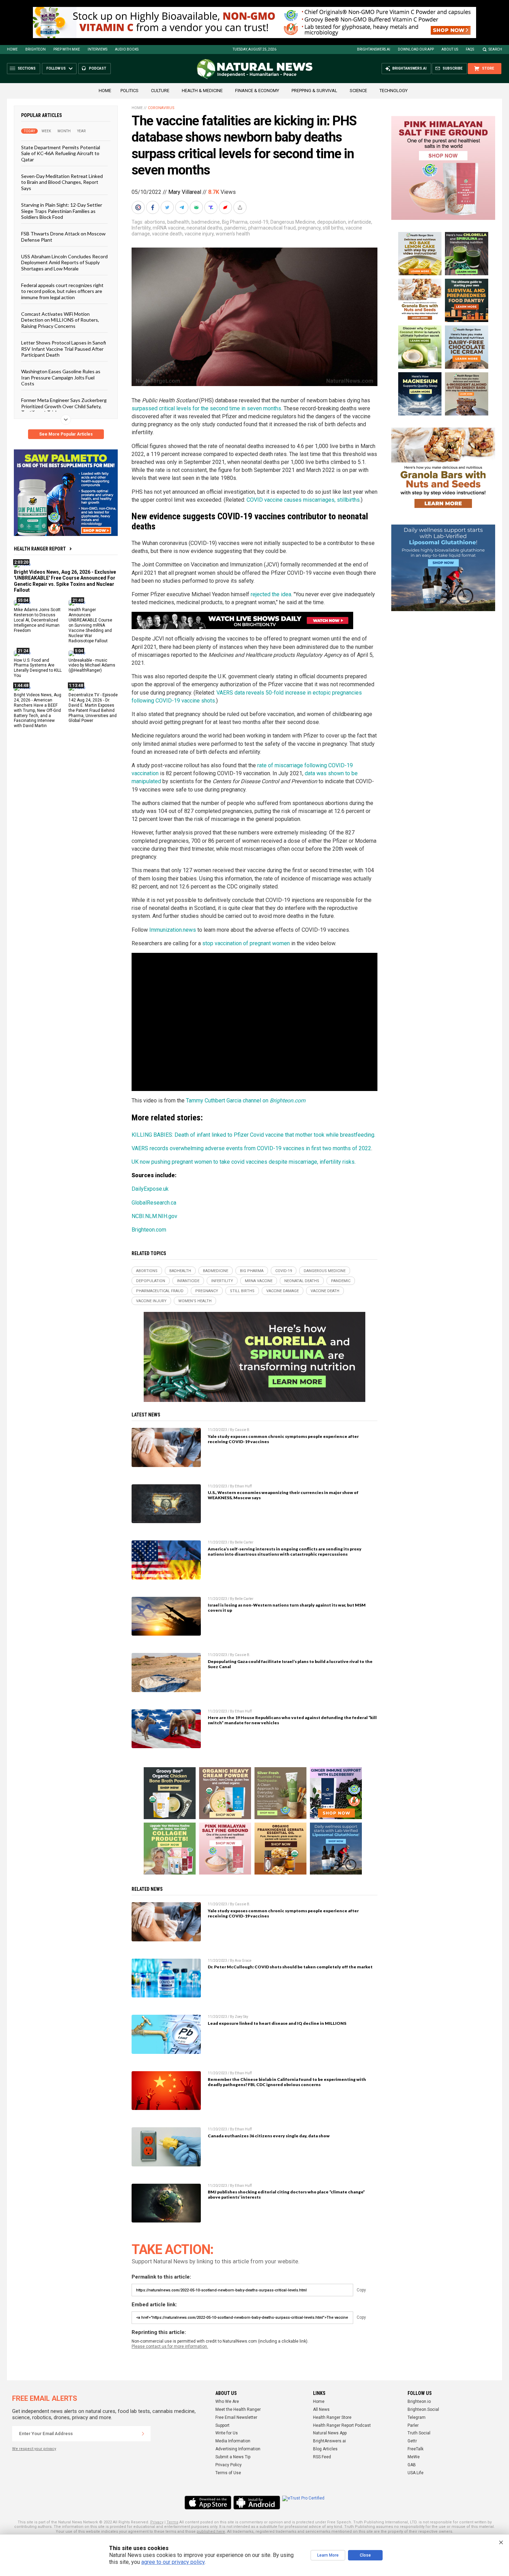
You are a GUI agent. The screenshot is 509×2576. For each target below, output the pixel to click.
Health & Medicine (202, 91)
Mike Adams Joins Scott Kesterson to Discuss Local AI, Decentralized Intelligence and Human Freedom (37, 620)
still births (333, 228)
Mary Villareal (185, 192)
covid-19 (259, 222)
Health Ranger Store (332, 2417)
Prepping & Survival (314, 91)
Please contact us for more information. (170, 2346)
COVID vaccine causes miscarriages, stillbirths (303, 500)
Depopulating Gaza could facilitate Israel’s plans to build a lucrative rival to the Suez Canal (290, 1664)
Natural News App (330, 2433)
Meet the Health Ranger (238, 2409)
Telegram (417, 2417)
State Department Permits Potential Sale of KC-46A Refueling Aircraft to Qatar (61, 153)
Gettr (412, 2441)
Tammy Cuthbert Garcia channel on (246, 1101)
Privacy (157, 2522)
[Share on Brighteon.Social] (139, 207)
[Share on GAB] (197, 207)
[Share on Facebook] (153, 207)
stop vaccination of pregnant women (246, 943)
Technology (394, 91)
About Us (450, 49)
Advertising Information (238, 2449)
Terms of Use (228, 2473)
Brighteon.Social (423, 2409)
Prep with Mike (67, 49)
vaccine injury (199, 234)
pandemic (235, 228)
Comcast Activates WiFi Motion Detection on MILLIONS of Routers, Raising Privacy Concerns (60, 320)
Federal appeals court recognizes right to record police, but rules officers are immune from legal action (62, 291)
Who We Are (227, 2401)
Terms (172, 2522)
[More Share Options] (241, 207)
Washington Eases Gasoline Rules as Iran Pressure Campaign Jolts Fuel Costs (61, 377)
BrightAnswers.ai (374, 49)
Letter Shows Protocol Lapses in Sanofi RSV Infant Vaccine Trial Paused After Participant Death (64, 349)
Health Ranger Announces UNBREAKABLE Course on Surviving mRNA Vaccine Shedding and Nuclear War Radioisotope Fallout (90, 625)
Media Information (233, 2441)
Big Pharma (235, 222)
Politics (130, 91)
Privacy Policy (229, 2465)
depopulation (332, 222)
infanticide (360, 222)
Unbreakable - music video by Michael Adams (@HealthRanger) (92, 665)
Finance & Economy (257, 91)
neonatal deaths (204, 228)
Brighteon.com (149, 1230)
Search (495, 49)
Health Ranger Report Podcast (342, 2425)
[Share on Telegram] (182, 207)
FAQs (470, 49)
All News (321, 2409)
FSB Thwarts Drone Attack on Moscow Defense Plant (63, 236)
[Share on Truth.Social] (212, 207)
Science (358, 91)
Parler (413, 2425)
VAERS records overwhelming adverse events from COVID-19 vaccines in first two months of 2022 (251, 1148)
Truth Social (419, 2433)
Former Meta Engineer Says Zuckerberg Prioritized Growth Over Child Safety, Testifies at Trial (64, 406)
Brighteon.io (419, 2401)
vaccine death (167, 234)
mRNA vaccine (169, 228)
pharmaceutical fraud (272, 228)
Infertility (141, 228)
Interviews (97, 49)
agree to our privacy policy (173, 2562)
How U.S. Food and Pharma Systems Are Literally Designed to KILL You (38, 668)
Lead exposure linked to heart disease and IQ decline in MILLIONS (277, 2023)
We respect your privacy (34, 2449)
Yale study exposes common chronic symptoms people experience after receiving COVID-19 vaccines (283, 1439)
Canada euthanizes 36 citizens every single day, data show (269, 2136)
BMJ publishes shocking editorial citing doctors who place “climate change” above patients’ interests (286, 2194)
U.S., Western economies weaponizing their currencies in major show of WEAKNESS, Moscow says (283, 1495)
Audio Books (127, 49)
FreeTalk (416, 2449)
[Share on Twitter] (168, 207)
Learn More (328, 2555)
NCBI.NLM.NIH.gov (154, 1216)
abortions (155, 222)
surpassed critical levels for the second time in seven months (206, 408)
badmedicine (206, 222)
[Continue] (143, 2434)
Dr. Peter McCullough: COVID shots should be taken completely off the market (290, 1967)
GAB (412, 2465)
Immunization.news (173, 930)
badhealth (178, 222)
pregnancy (309, 228)
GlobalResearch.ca (154, 1203)
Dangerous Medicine (293, 222)
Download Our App (416, 49)
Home (12, 49)
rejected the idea (271, 594)
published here (211, 2532)
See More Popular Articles (66, 434)
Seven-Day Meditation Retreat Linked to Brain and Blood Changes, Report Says (62, 182)
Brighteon (35, 49)
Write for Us (227, 2433)
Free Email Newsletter (236, 2417)
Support (222, 2425)
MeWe (414, 2457)
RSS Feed (322, 2457)
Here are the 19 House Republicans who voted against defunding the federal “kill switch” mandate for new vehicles (292, 1720)
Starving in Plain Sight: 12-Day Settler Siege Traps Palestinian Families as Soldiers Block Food (62, 211)
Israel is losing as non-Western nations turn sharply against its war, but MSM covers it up (287, 1608)
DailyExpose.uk (150, 1189)
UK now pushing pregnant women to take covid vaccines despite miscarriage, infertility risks (243, 1162)
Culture (160, 91)
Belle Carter (244, 1542)
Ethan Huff (243, 1486)
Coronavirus (161, 108)
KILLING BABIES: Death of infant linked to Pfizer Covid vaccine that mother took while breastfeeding (253, 1135)
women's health (233, 234)
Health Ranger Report (40, 549)
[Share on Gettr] (226, 207)
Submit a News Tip (233, 2457)
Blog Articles (325, 2449)
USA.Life (416, 2473)
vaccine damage (283, 1291)
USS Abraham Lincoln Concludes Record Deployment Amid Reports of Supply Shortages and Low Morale (64, 262)
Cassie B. (243, 1430)
